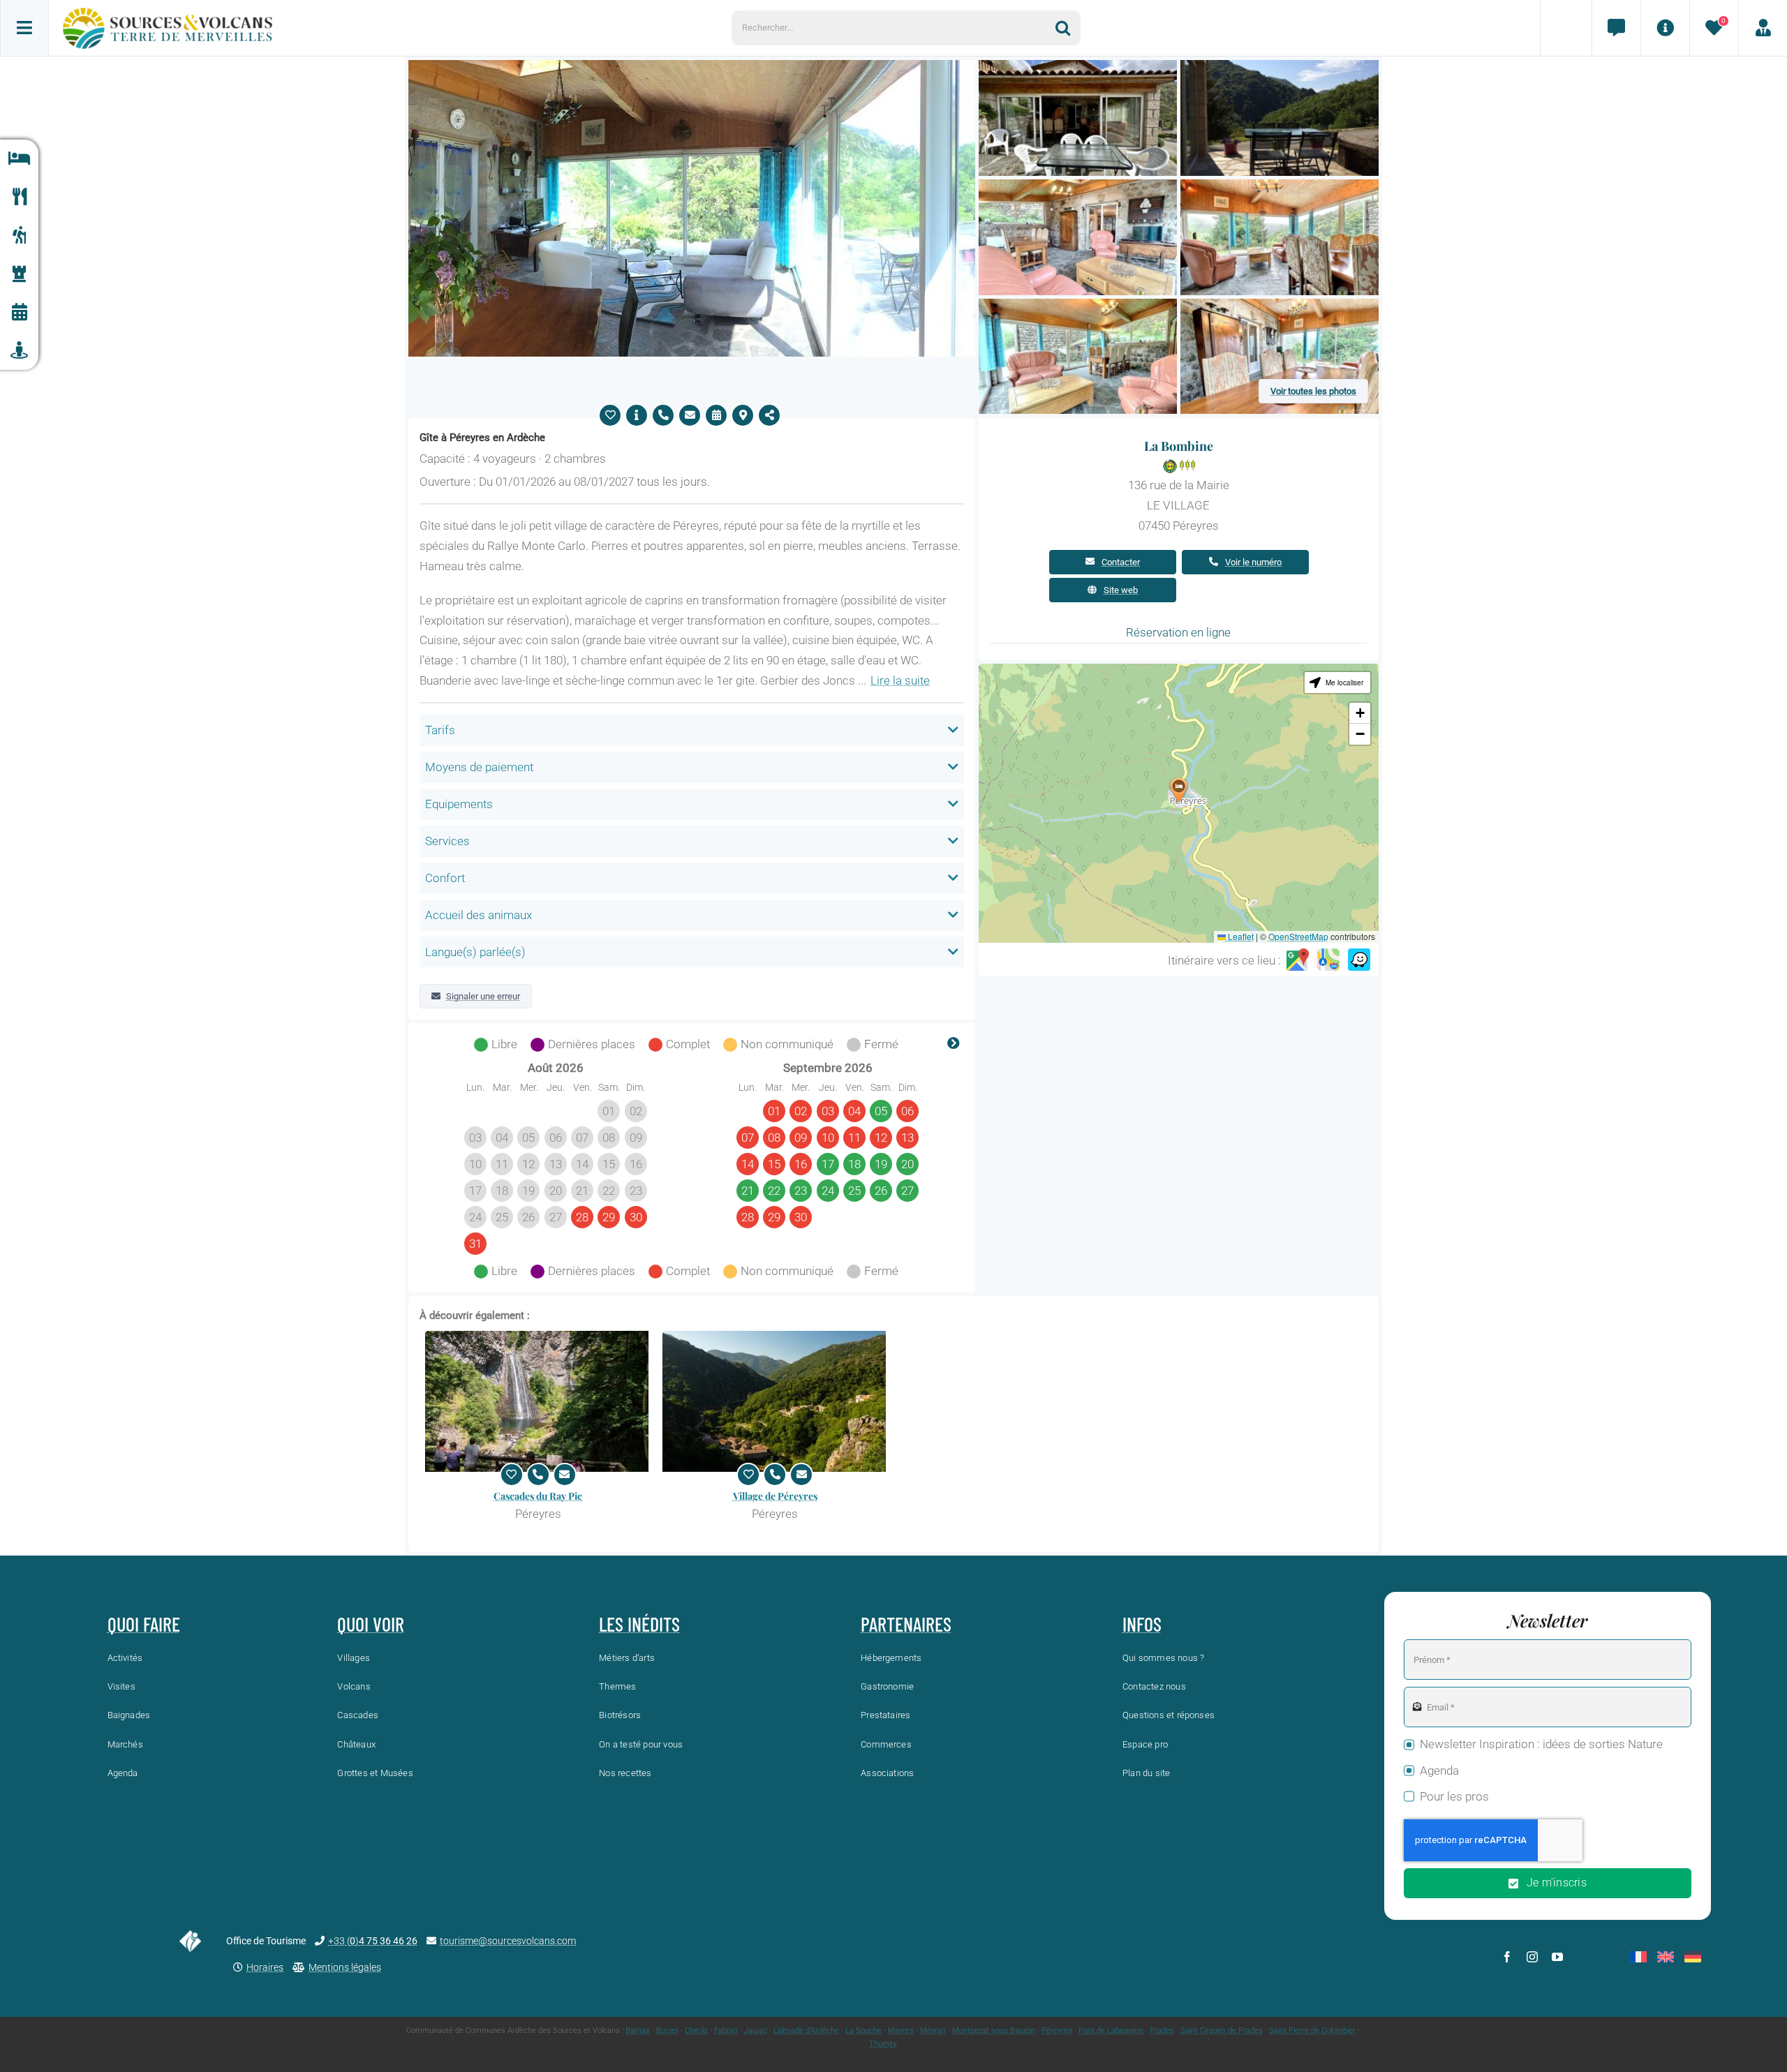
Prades (1162, 2030)
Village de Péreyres (775, 1496)
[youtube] (1557, 1957)
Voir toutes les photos (1313, 391)
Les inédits (639, 1624)
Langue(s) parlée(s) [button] (475, 952)
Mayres (901, 2030)
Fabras (726, 2030)
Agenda (1439, 1771)
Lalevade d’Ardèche (806, 2030)
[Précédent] (430, 1045)
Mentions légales (345, 1967)
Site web (1121, 590)
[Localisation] (743, 415)
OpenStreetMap (1298, 936)
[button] (1179, 790)
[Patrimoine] (19, 274)
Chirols (696, 2030)
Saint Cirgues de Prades (1222, 2030)
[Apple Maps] (1328, 960)
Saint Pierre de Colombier (1312, 2030)
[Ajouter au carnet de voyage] (610, 415)
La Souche (863, 2030)
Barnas (638, 2030)
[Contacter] (690, 415)
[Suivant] (954, 1045)
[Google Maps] (1298, 960)
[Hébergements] (19, 159)
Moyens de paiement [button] (479, 767)
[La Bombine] (692, 66)
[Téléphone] (663, 415)
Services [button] (447, 841)
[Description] (637, 415)
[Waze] (1359, 960)
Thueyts (883, 2044)
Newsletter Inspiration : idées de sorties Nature (1541, 1744)
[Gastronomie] (19, 197)
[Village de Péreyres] (776, 1401)
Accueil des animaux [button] (479, 915)
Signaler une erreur (483, 996)
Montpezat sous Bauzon (994, 2030)
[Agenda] (19, 312)
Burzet (667, 2030)
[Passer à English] (1666, 1957)
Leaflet (1240, 936)
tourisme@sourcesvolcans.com (508, 1941)
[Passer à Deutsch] (1693, 1957)
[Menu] (24, 28)
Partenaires (906, 1624)
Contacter (1121, 562)
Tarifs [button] (440, 730)
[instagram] (1532, 1957)
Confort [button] (445, 878)
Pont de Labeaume (1111, 2030)
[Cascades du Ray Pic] (538, 1401)
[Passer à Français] (1638, 1957)
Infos (1142, 1624)
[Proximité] (19, 351)
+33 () (373, 1941)
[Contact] (1616, 28)
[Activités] (19, 236)
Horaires (265, 1967)
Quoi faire (144, 1624)
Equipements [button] (459, 804)
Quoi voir (371, 1624)
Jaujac (756, 2030)
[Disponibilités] (716, 415)
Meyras (933, 2030)
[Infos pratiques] (1665, 28)
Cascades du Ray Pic (538, 1496)
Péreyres (1057, 2030)
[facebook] (1507, 1957)
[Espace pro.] (1763, 28)
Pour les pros (1454, 1796)
